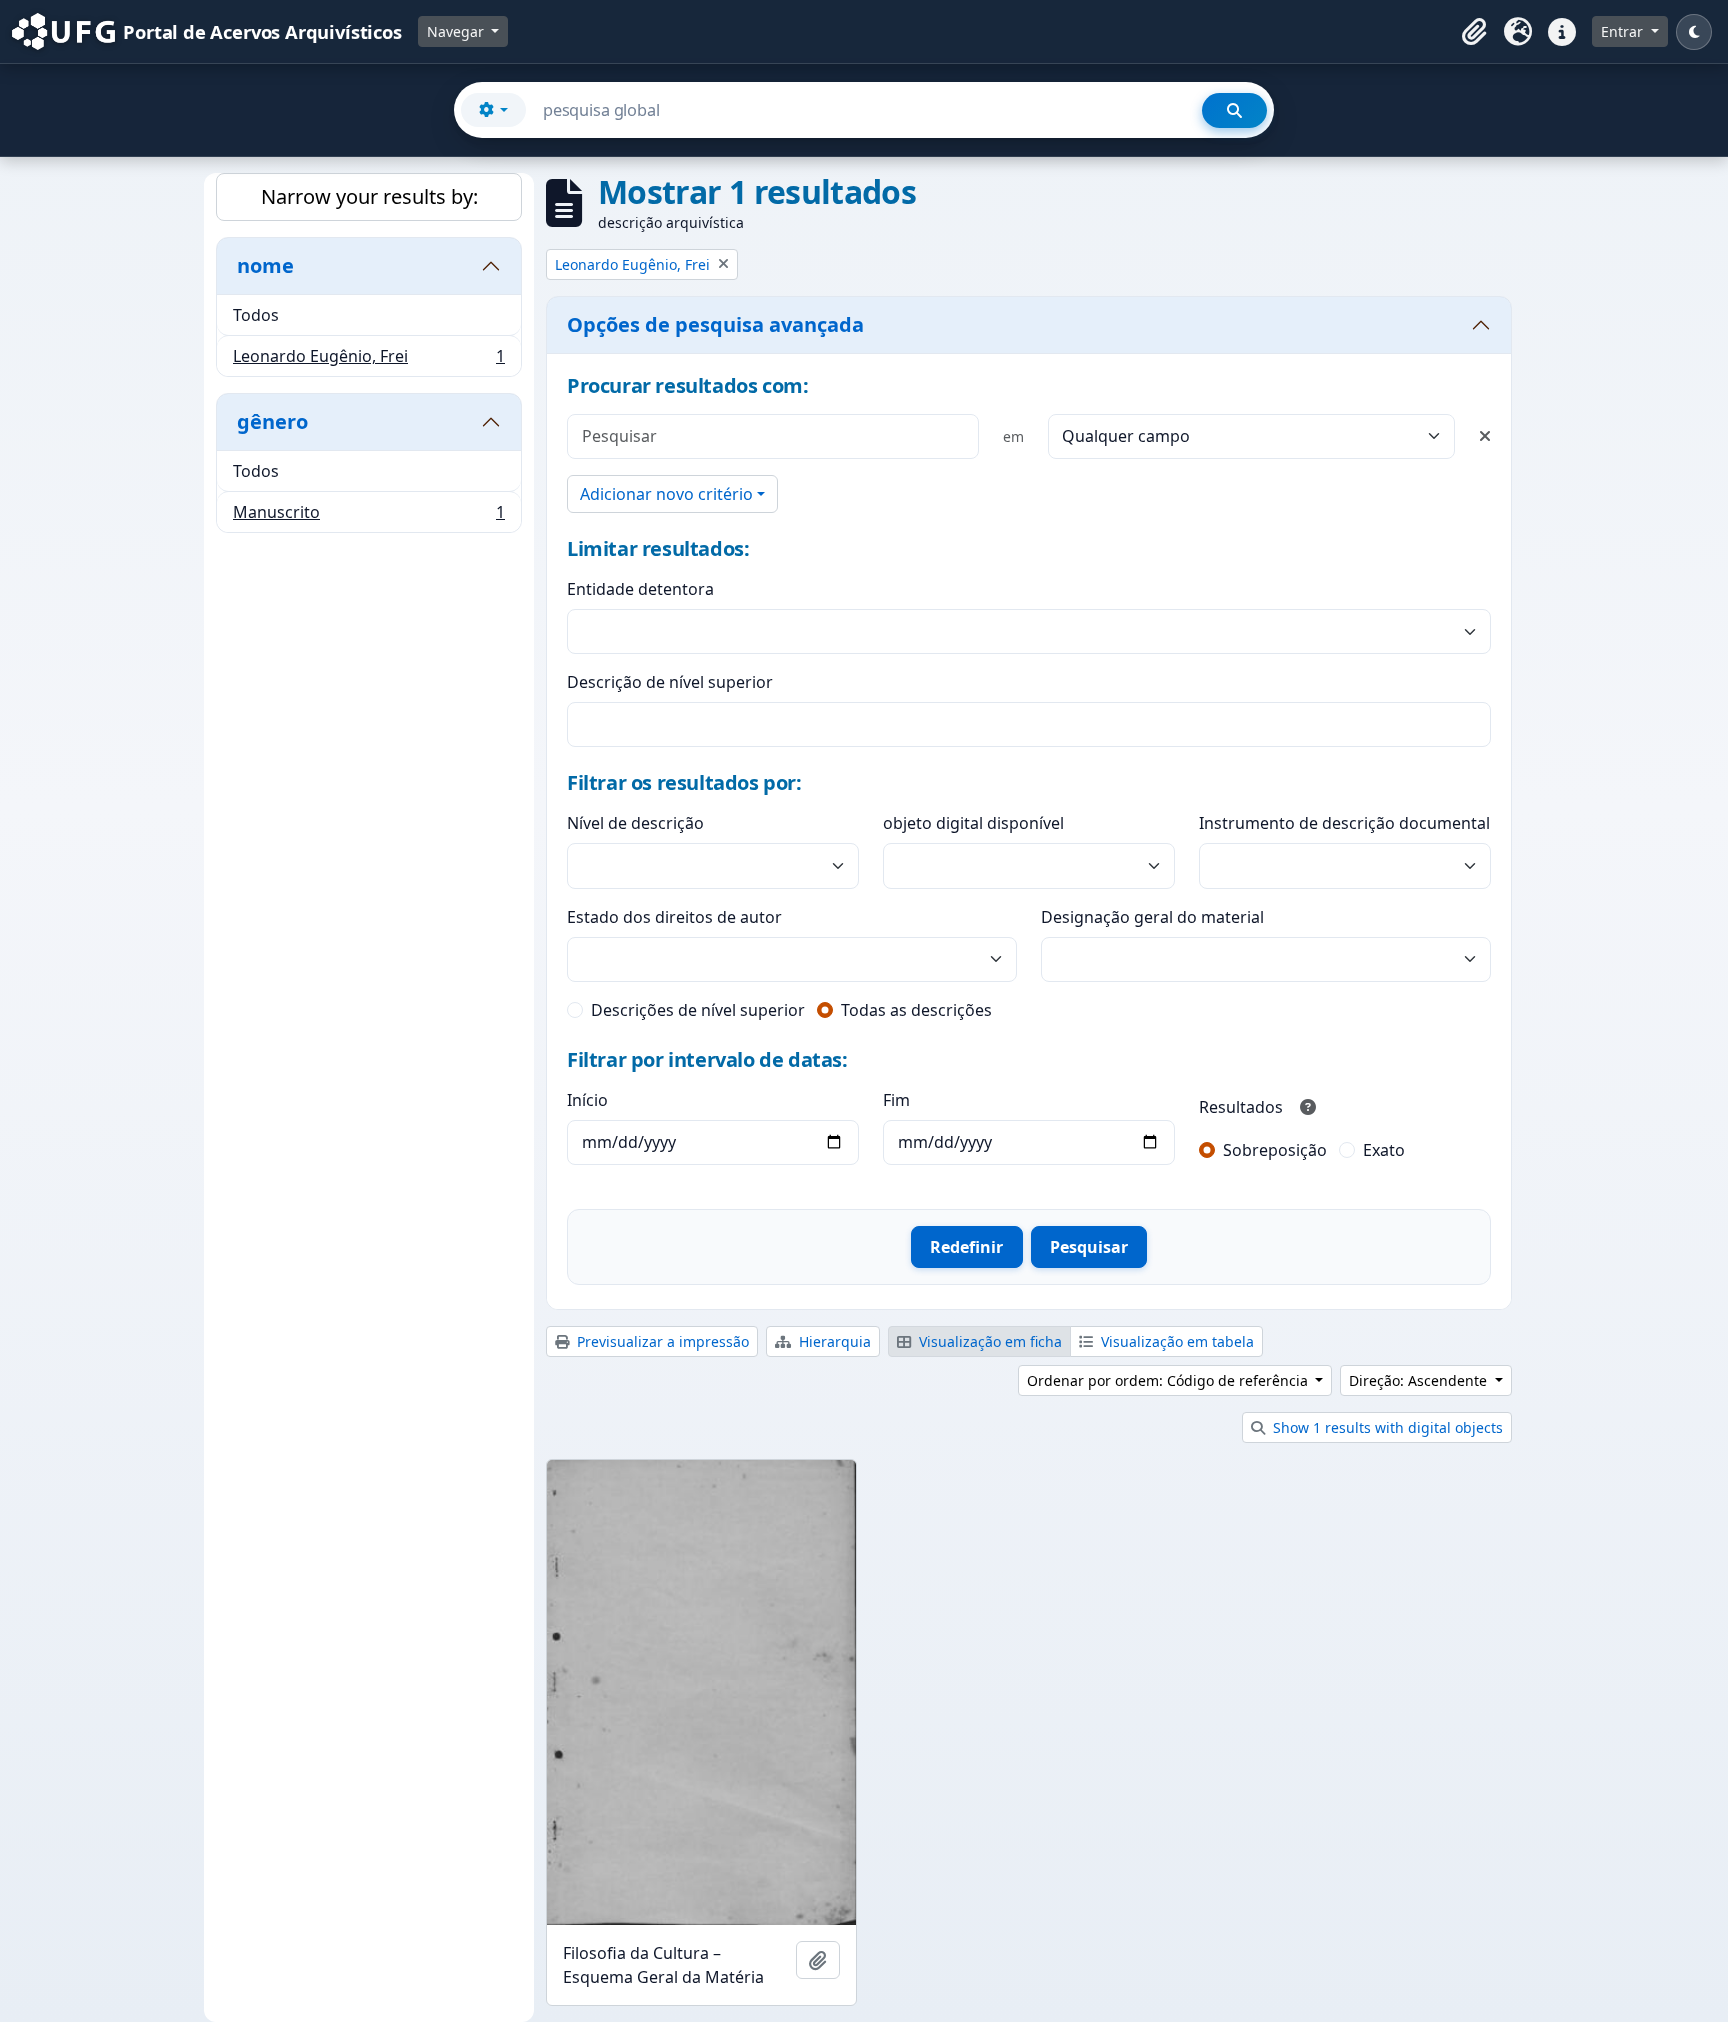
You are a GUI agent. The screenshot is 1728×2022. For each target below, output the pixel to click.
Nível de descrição (635, 823)
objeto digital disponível (973, 823)
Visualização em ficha (988, 1341)
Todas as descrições (916, 1010)
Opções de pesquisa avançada (715, 324)
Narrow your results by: (369, 196)
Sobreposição (1275, 1150)
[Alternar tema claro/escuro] (1694, 32)
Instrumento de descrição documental (1344, 823)
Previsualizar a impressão (661, 1341)
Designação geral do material (1152, 917)
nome (265, 265)
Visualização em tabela (1175, 1341)
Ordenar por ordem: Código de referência (1169, 1380)
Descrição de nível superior (670, 682)
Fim (896, 1100)
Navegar (457, 31)
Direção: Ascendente (1420, 1380)
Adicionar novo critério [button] (666, 494)
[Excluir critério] (1485, 436)
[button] (1474, 32)
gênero (272, 421)
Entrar (1624, 31)
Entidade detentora (640, 589)
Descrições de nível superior (698, 1010)
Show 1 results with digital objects (1386, 1427)
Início (587, 1100)
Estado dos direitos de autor (674, 917)
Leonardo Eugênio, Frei (368, 360)
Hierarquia (833, 1341)
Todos (256, 315)
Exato (1384, 1150)
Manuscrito (368, 516)
